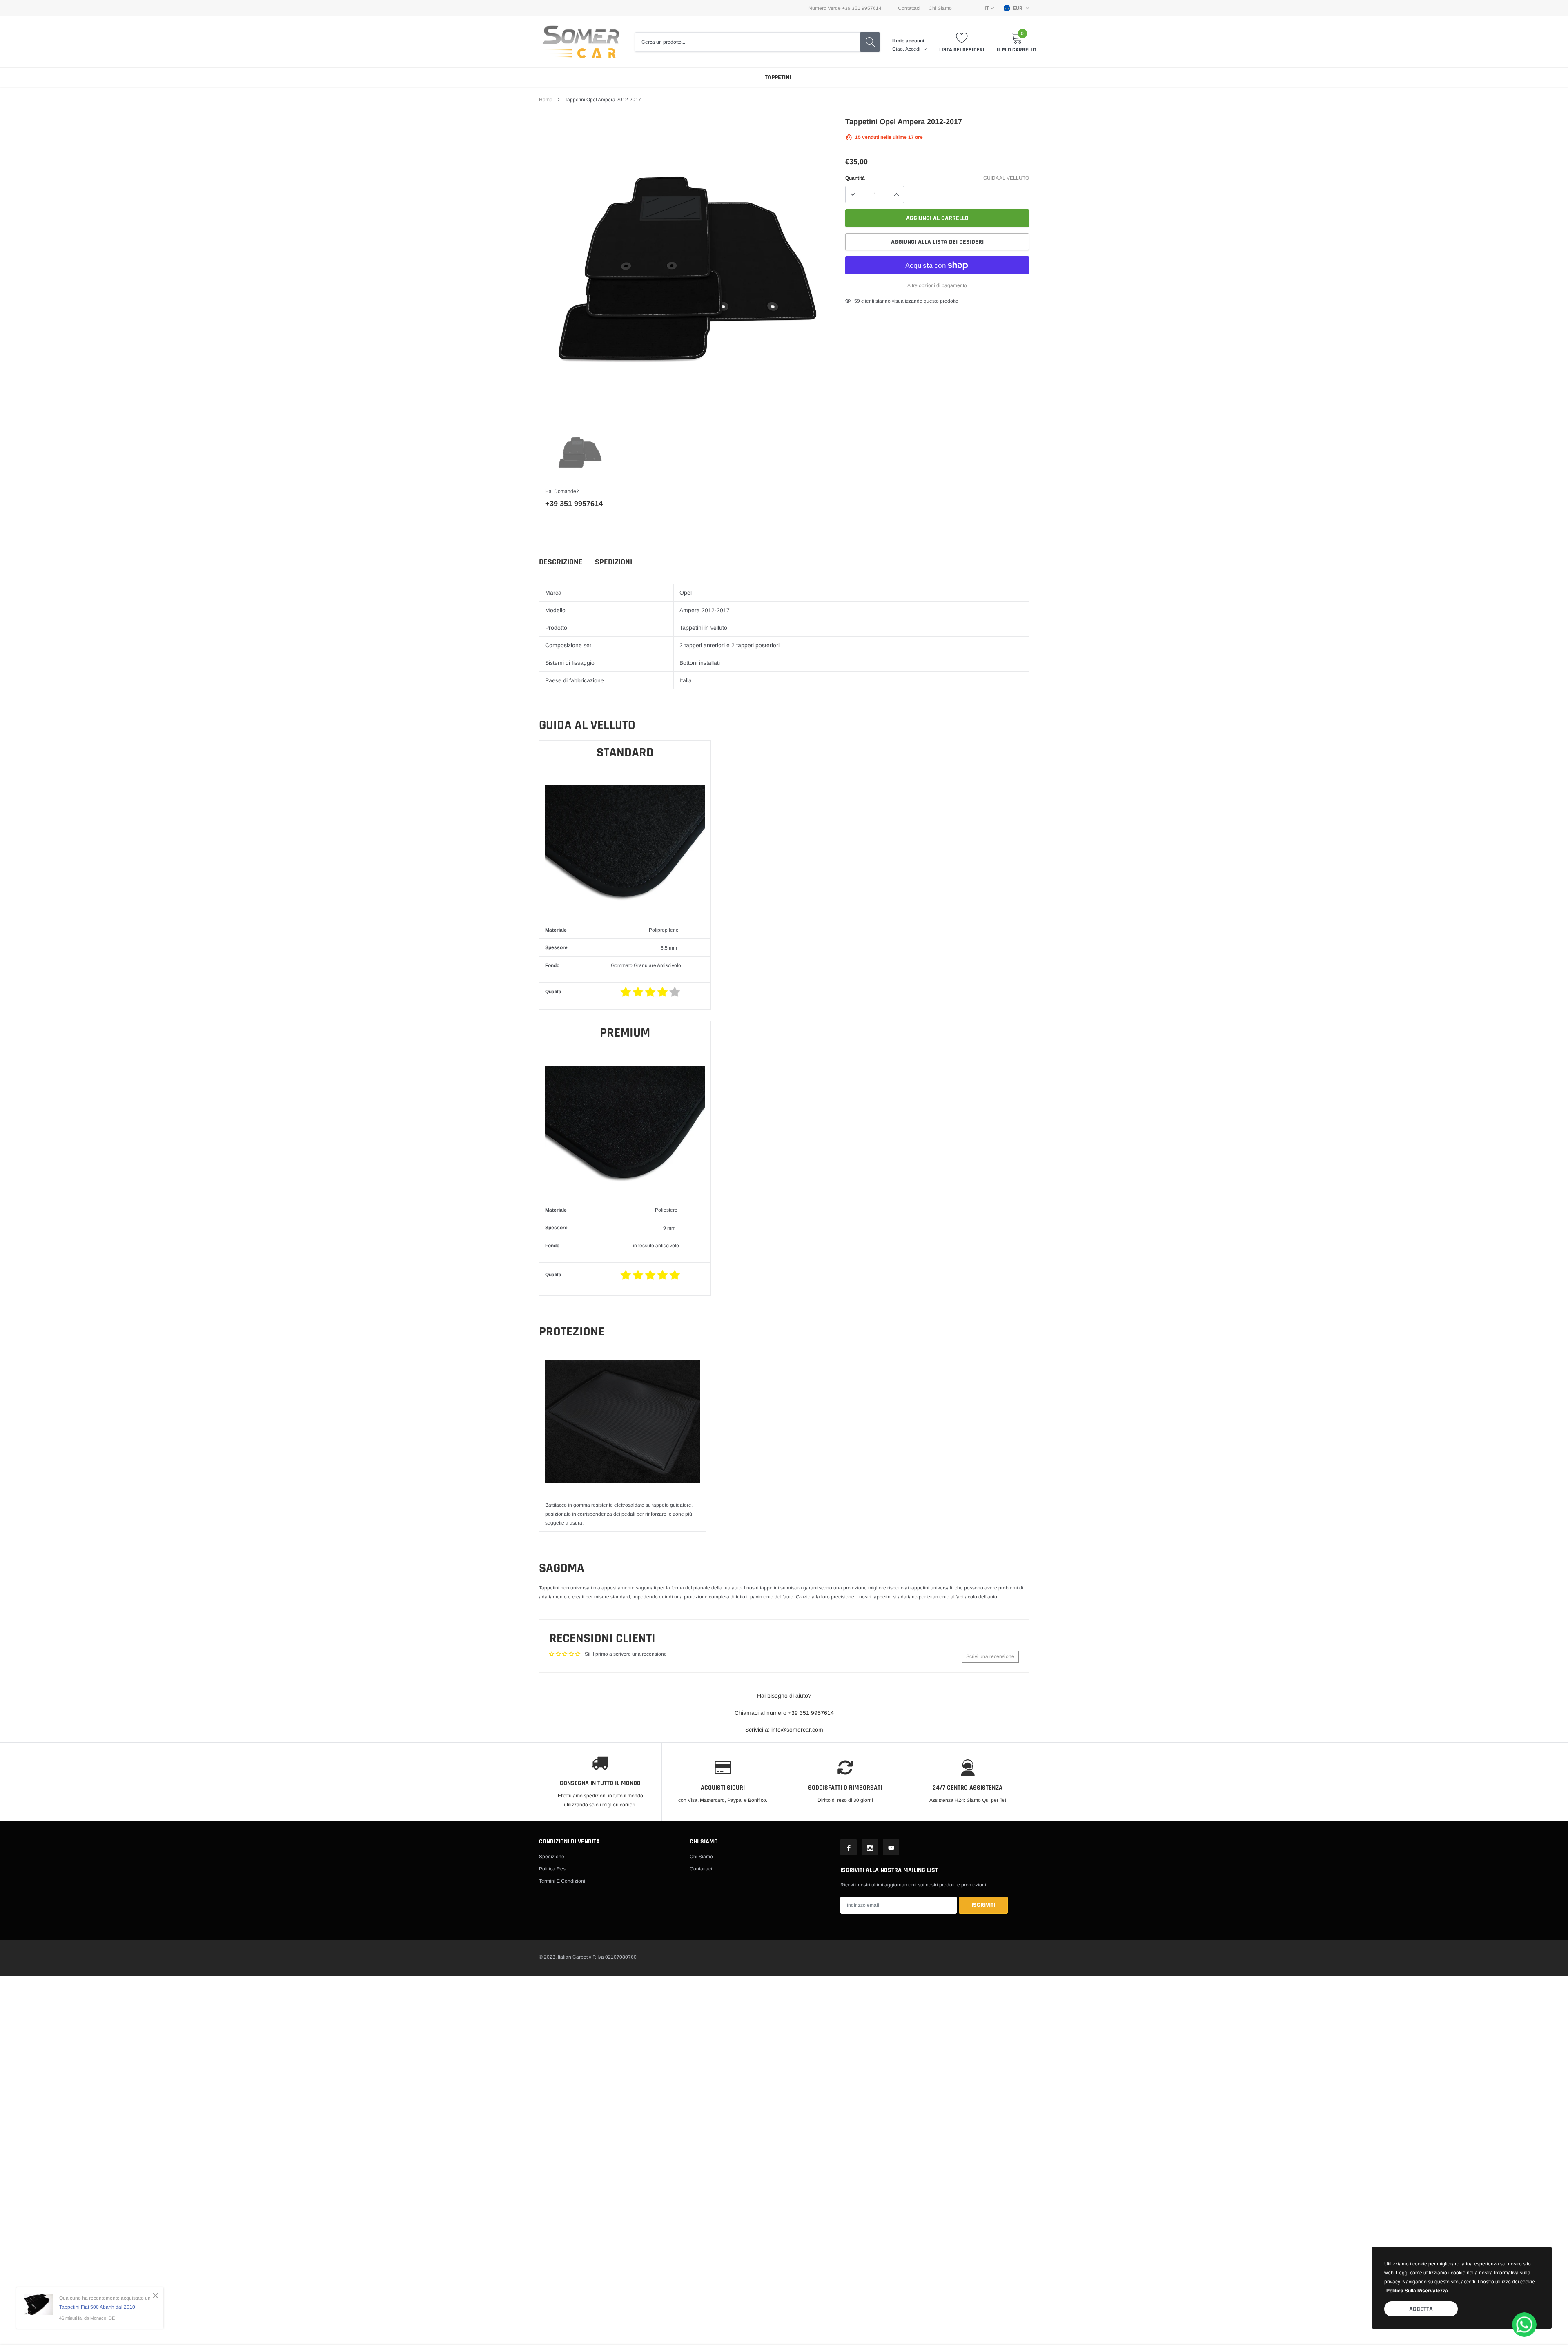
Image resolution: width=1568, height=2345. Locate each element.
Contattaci (909, 8)
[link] (580, 452)
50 (857, 301)
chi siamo (940, 8)
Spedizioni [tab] (614, 562)
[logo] (581, 42)
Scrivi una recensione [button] (990, 1656)
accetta (1421, 2309)
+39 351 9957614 (574, 504)
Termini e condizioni (562, 1881)
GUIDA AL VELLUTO (1006, 178)
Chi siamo (701, 1857)
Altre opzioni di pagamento (937, 285)
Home (546, 100)
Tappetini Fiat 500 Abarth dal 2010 (97, 2307)
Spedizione (552, 1857)
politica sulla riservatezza (1417, 2291)
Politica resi (553, 1869)
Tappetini (778, 77)
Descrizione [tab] (561, 562)
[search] (870, 42)
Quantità (855, 178)
